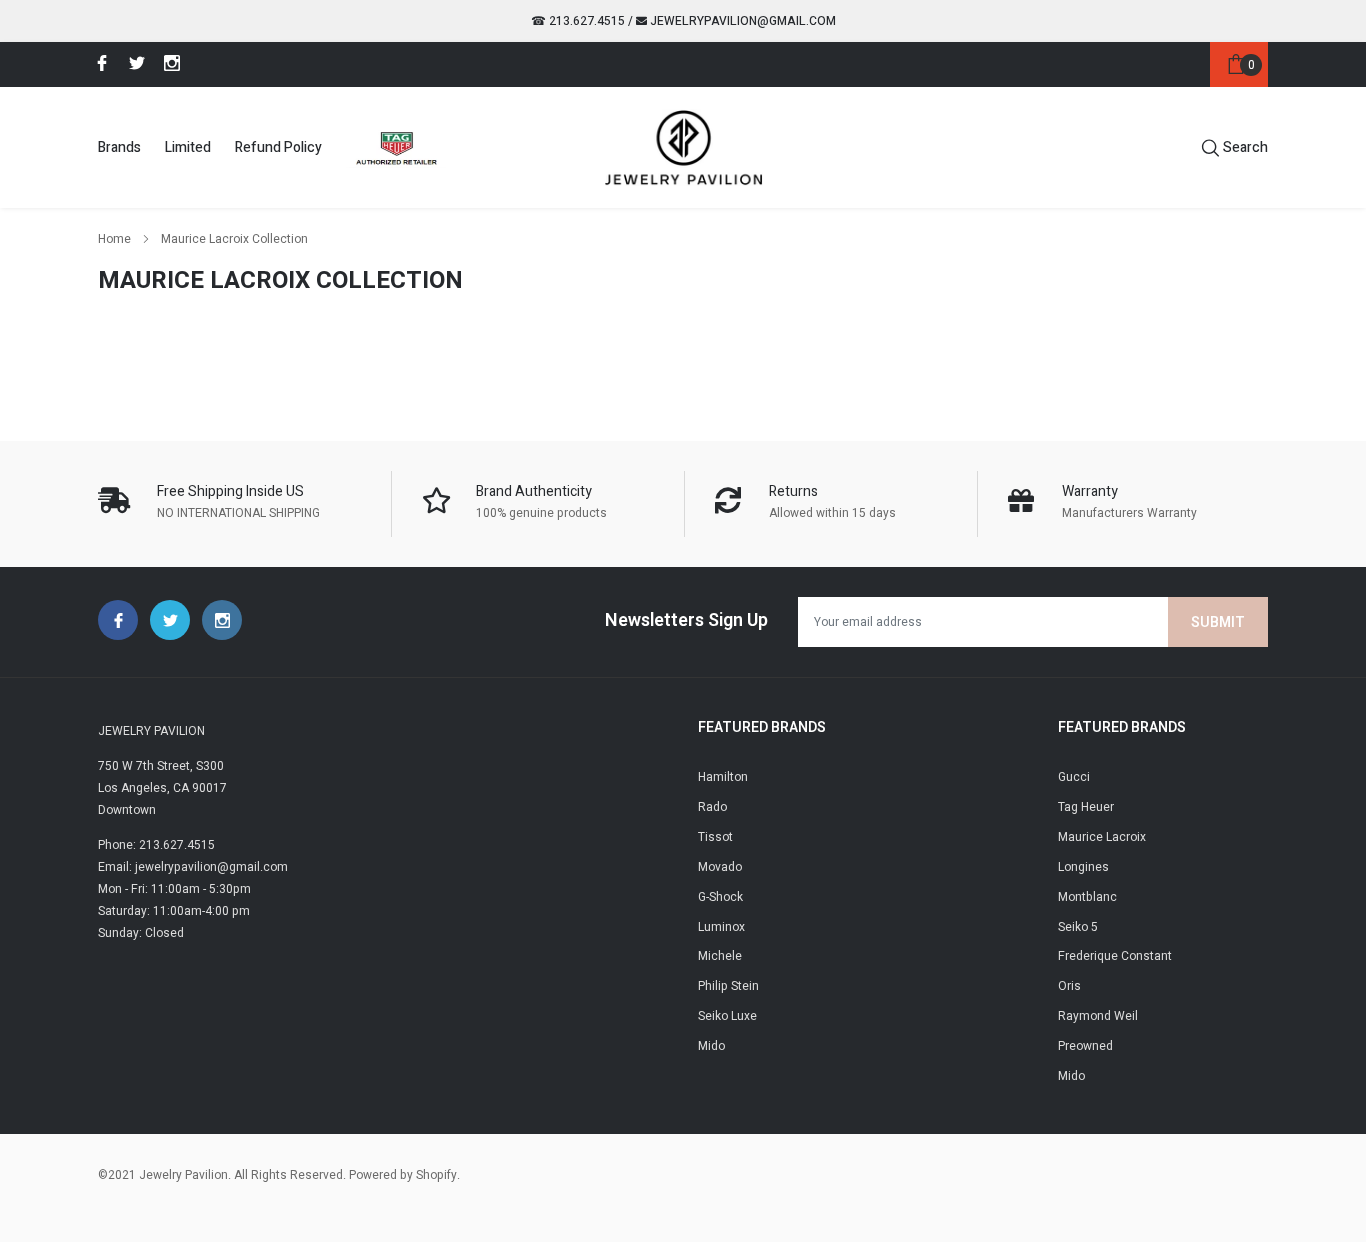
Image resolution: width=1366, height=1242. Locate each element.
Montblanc (1087, 897)
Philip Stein (728, 986)
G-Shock (720, 897)
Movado (720, 867)
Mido (711, 1046)
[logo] (683, 147)
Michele (720, 956)
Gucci (1074, 777)
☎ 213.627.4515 (578, 21)
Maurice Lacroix (1102, 837)
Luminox (721, 927)
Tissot (715, 837)
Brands (119, 147)
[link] (99, 63)
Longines (1083, 867)
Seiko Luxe (727, 1016)
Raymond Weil (1098, 1016)
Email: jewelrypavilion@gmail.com (193, 867)
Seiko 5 (1078, 927)
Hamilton (723, 777)
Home (114, 239)
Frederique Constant (1115, 956)
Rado (712, 807)
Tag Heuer (1086, 807)
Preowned (1085, 1046)
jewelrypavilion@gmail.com (741, 21)
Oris (1069, 986)
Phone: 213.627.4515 (156, 845)
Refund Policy (278, 147)
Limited (188, 147)
